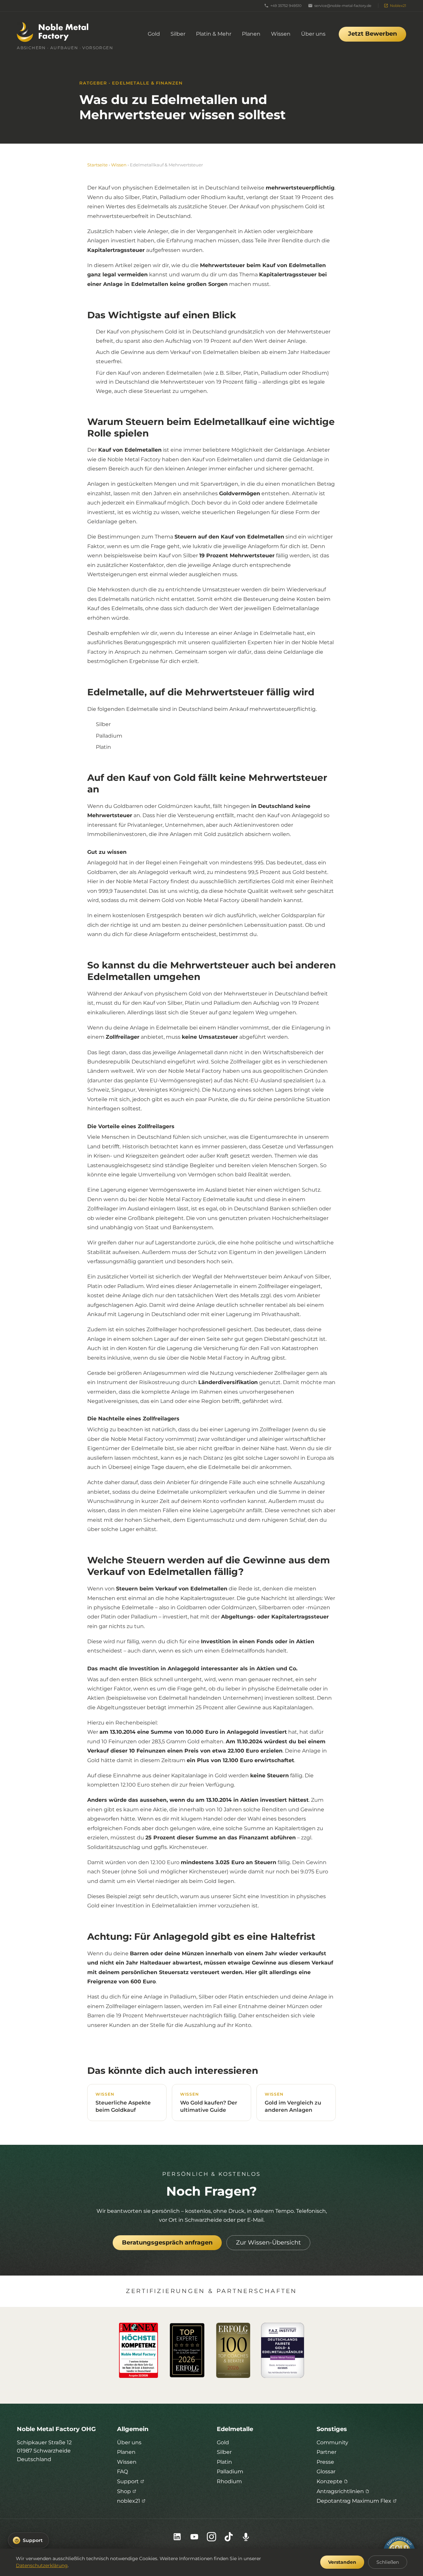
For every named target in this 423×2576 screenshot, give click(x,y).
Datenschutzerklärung (42, 2565)
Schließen (388, 2562)
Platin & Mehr (214, 34)
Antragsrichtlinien (340, 2491)
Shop (124, 2491)
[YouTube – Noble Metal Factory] (194, 2537)
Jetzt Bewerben (372, 34)
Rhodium (229, 2481)
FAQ (122, 2472)
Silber (178, 34)
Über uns (313, 34)
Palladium (230, 2472)
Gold (154, 34)
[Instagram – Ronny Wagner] (211, 2537)
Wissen (281, 34)
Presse (325, 2462)
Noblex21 (398, 6)
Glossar (326, 2472)
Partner (327, 2452)
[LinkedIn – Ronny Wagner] (177, 2537)
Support (128, 2481)
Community (332, 2442)
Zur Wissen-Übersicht (268, 2243)
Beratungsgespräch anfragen (167, 2243)
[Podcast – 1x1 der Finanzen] (246, 2537)
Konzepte (329, 2481)
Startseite (97, 165)
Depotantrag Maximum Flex (354, 2501)
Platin (224, 2462)
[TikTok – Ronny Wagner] (229, 2537)
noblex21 (129, 2501)
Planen (251, 34)
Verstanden (342, 2562)
